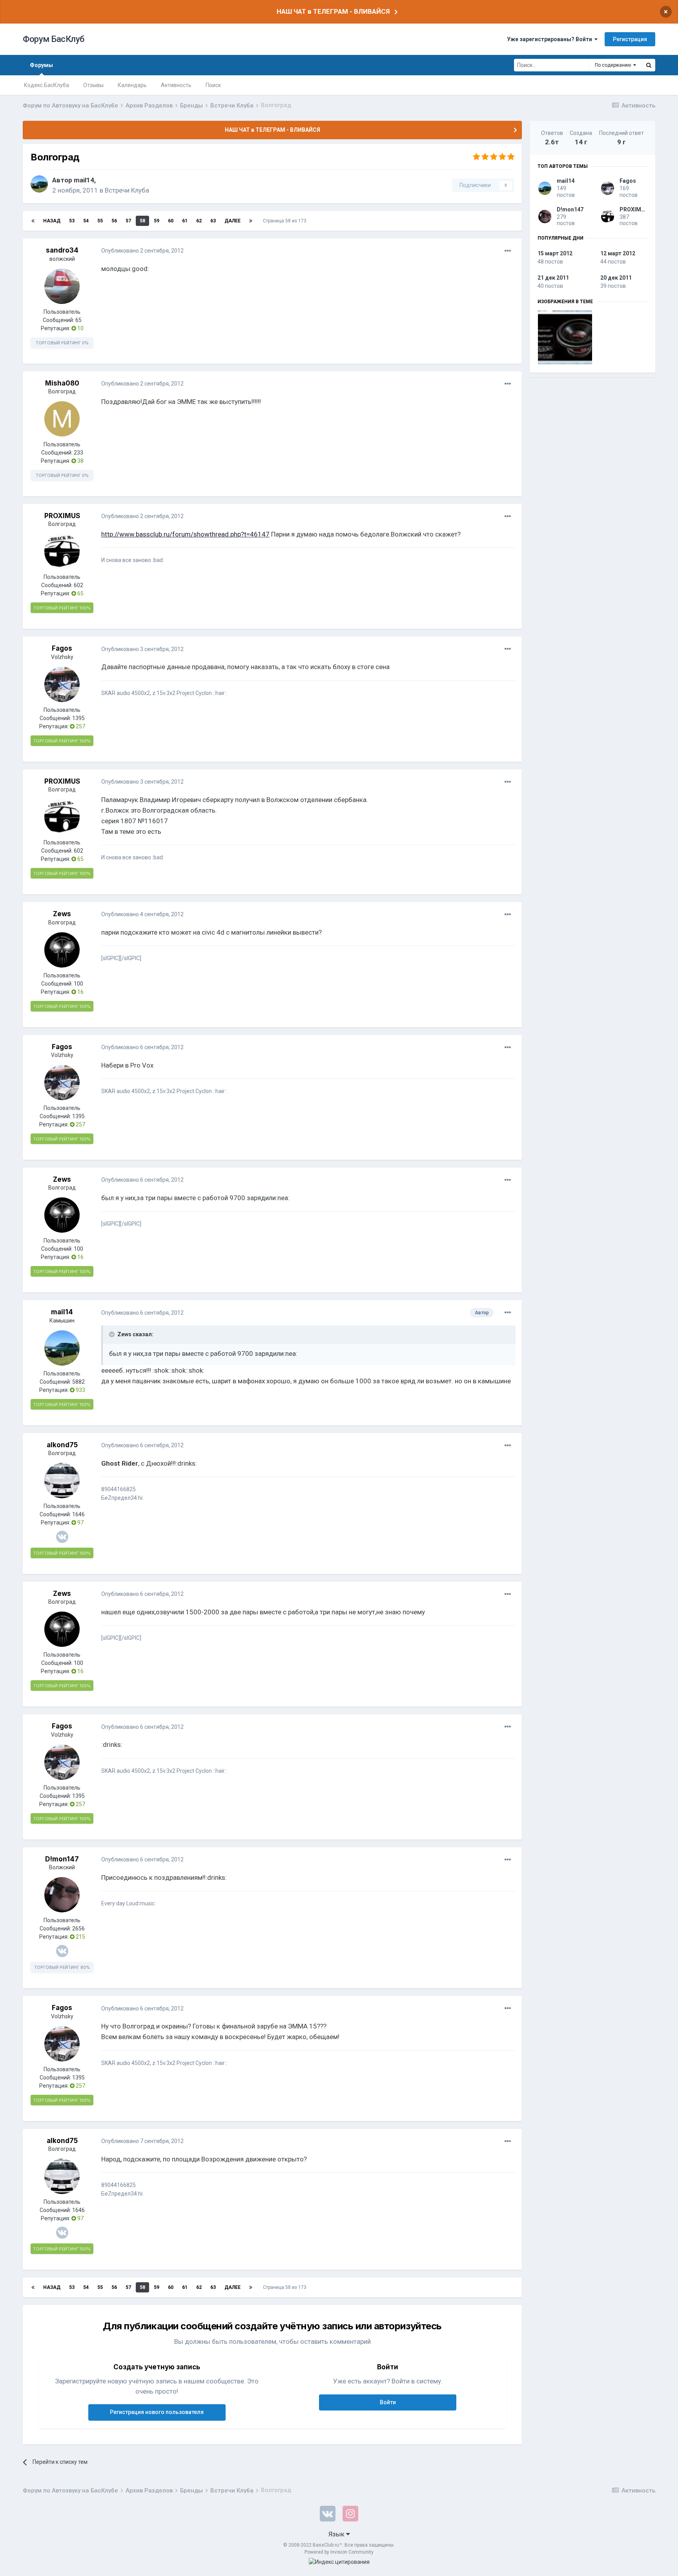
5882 (78, 1382)
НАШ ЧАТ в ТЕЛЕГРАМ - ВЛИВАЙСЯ (333, 11)
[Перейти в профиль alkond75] (62, 1481)
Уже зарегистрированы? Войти (551, 39)
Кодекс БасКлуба (46, 85)
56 (114, 221)
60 (171, 221)
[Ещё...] (508, 251)
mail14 (84, 180)
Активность (176, 85)
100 (78, 984)
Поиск (213, 85)
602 (78, 585)
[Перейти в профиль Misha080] (62, 419)
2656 (78, 1928)
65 (78, 320)
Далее (232, 221)
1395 (78, 718)
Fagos (62, 648)
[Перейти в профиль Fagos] (62, 684)
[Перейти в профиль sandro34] (62, 286)
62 (199, 221)
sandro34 (62, 250)
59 (157, 221)
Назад (52, 221)
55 (100, 221)
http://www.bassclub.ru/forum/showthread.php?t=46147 (185, 534)
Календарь (132, 85)
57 (128, 221)
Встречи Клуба (127, 190)
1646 (78, 1514)
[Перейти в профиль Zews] (62, 950)
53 (72, 221)
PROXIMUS (62, 516)
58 (142, 221)
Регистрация (630, 39)
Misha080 (62, 383)
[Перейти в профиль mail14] (39, 184)
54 (86, 221)
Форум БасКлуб (54, 39)
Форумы (41, 65)
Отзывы (93, 85)
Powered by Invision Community (339, 2552)
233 (78, 453)
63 (213, 221)
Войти (388, 2402)
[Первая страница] (33, 221)
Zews (62, 914)
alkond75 (62, 1445)
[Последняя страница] (251, 221)
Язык (337, 2534)
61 (185, 221)
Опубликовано (142, 251)
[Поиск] (649, 65)
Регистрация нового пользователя (157, 2412)
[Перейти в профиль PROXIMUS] (62, 551)
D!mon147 (62, 1859)
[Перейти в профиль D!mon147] (62, 1895)
